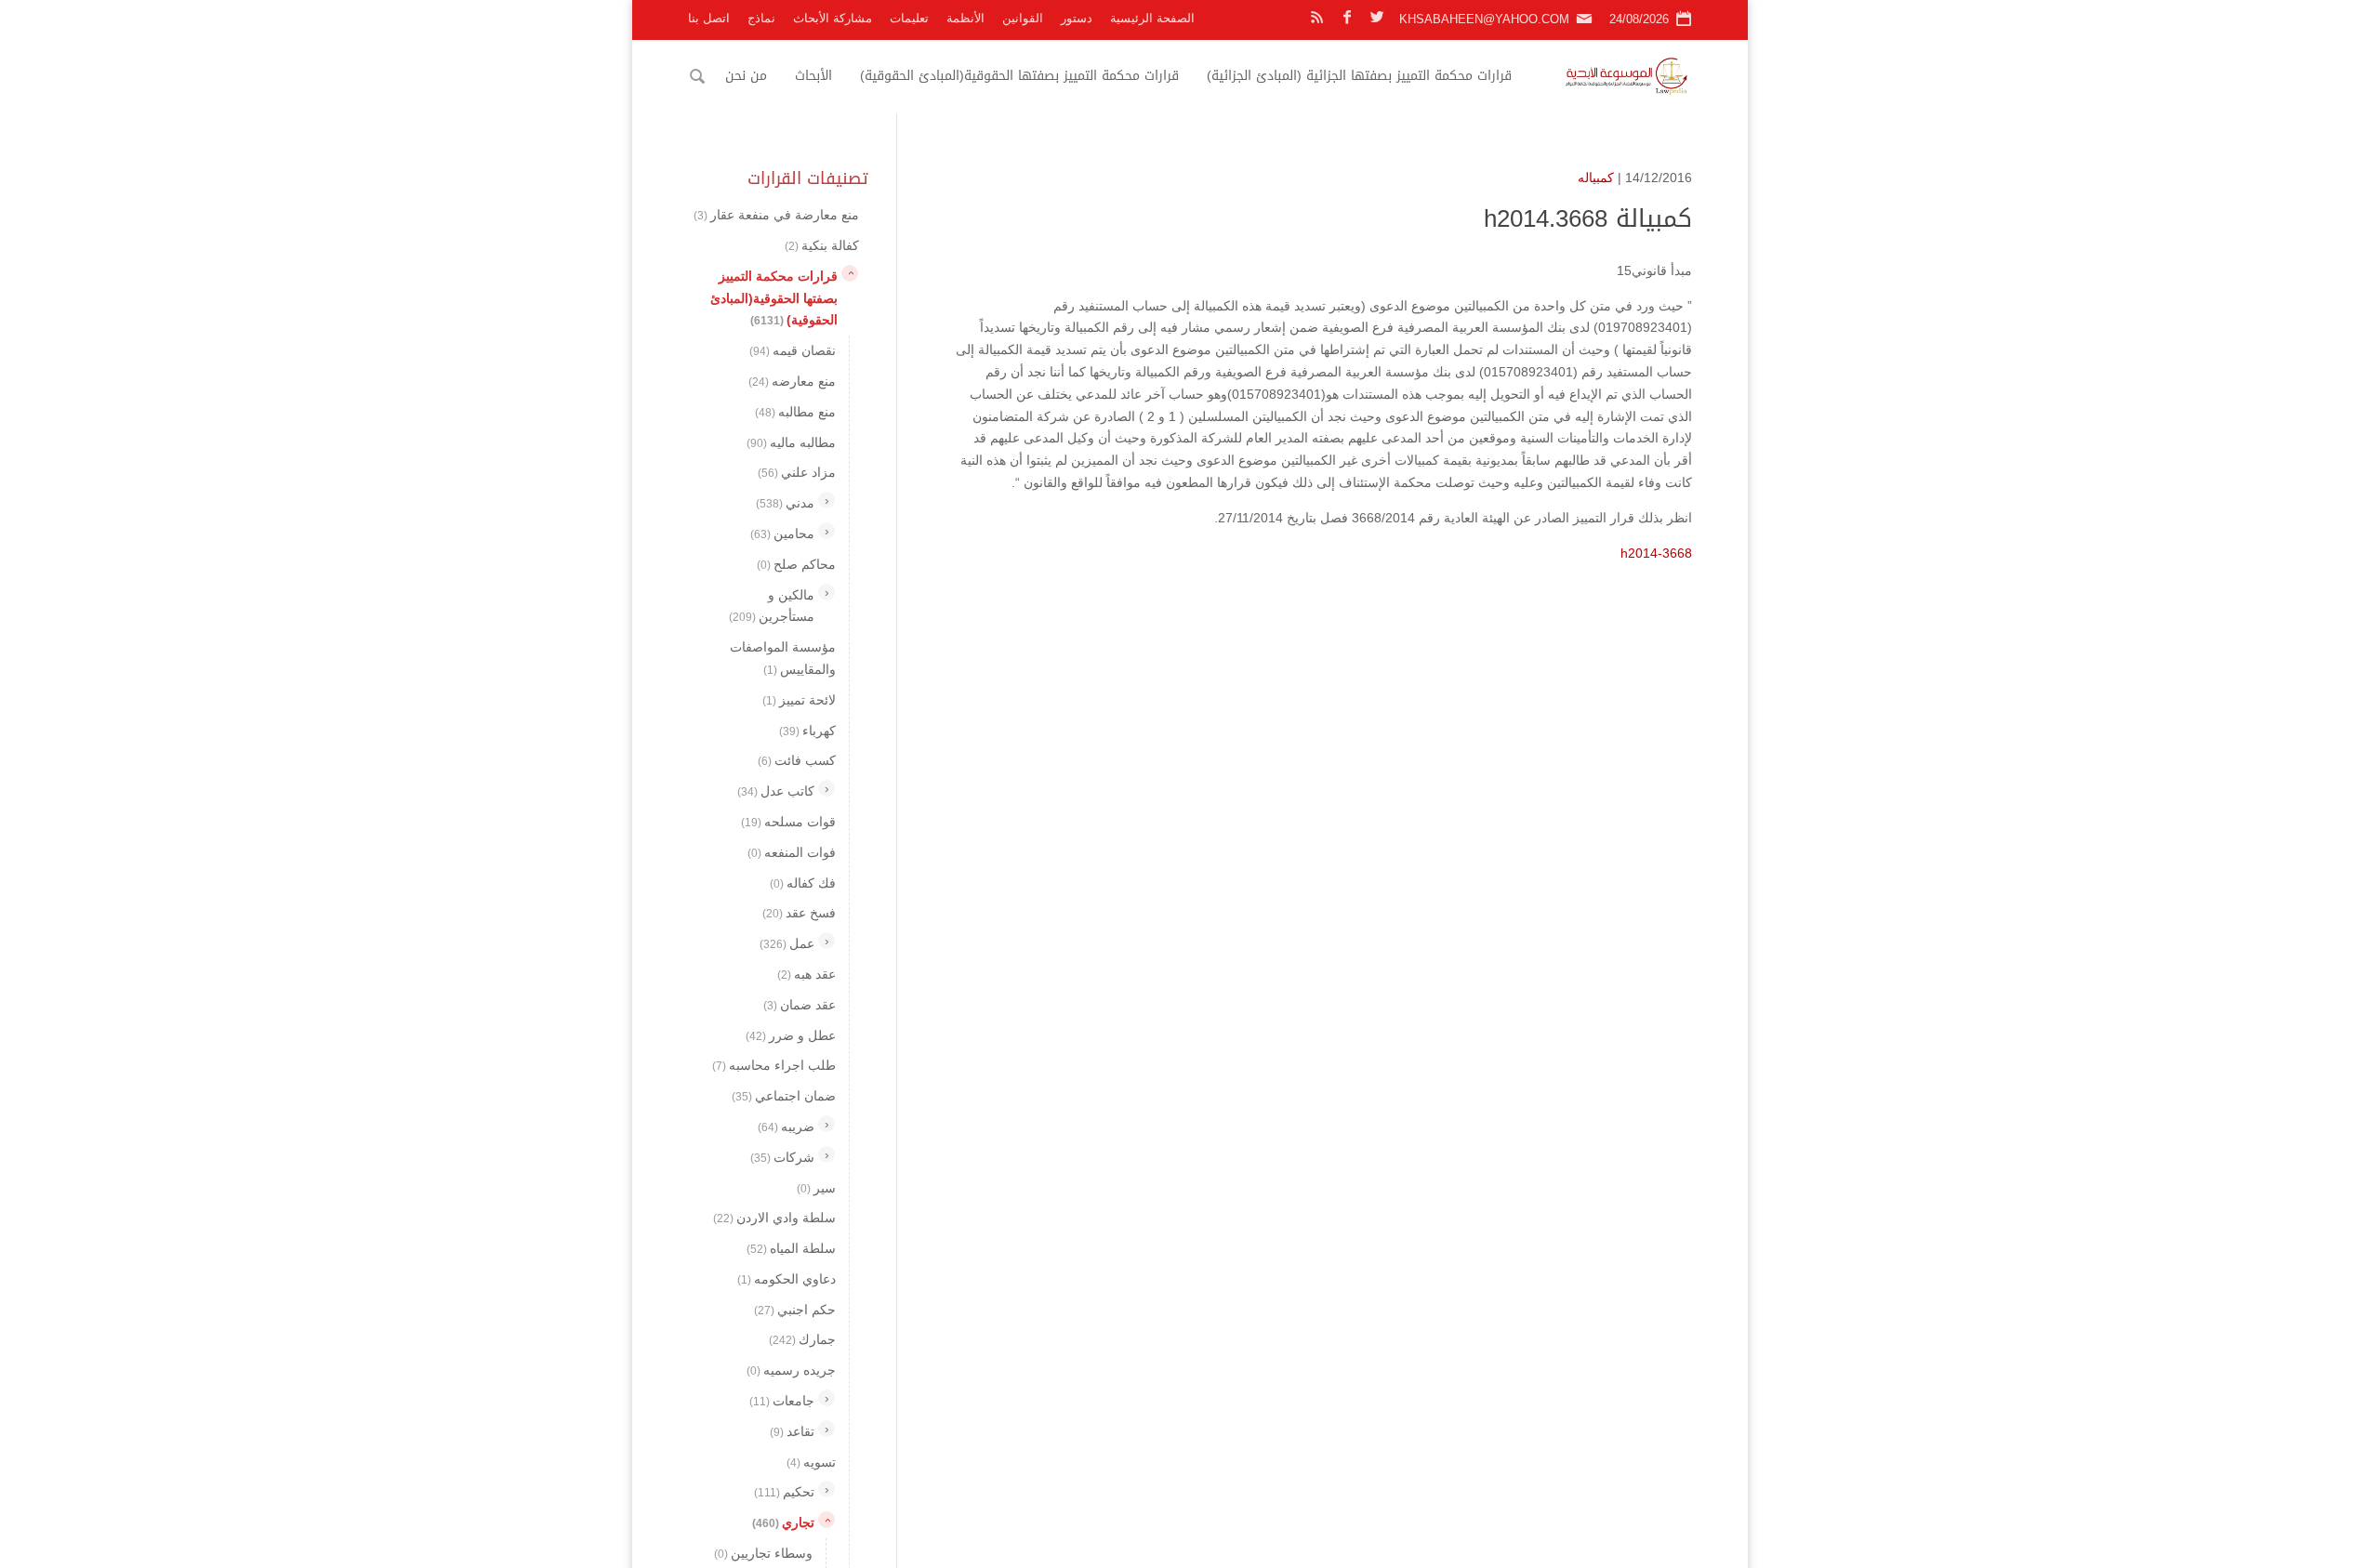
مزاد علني (797, 472)
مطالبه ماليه (791, 441)
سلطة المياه (791, 1248)
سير (816, 1187)
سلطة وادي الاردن (774, 1218)
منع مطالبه (795, 411)
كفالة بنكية (822, 245)
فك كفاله (803, 882)
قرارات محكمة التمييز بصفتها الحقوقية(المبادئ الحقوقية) (1019, 76)
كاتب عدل (776, 791)
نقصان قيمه (793, 350)
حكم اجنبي (795, 1309)
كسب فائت (797, 760)
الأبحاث (813, 76)
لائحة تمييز (799, 699)
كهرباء (807, 730)
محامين (782, 534)
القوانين (1023, 18)
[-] (850, 272)
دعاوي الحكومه (787, 1278)
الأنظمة (965, 18)
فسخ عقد (799, 913)
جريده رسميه (791, 1370)
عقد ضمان (800, 1004)
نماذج (761, 18)
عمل (787, 943)
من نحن (746, 76)
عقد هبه (807, 974)
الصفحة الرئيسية (1152, 18)
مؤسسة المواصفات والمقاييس (783, 658)
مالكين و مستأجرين (772, 605)
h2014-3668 (1656, 553)
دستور (1077, 18)
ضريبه (786, 1127)
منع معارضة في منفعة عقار (776, 215)
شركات (782, 1156)
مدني (785, 503)
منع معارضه (792, 381)
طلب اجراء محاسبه (774, 1065)
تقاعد (792, 1430)
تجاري (783, 1522)
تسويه (811, 1461)
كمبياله (1596, 178)
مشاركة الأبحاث (833, 18)
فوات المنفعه (792, 851)
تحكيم (784, 1492)
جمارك (802, 1339)
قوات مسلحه (788, 822)
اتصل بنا (709, 18)
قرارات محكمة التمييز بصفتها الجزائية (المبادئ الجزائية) (1359, 76)
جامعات (782, 1401)
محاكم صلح (796, 563)
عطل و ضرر (791, 1034)
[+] (826, 500)
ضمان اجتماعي (784, 1096)
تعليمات (909, 18)
